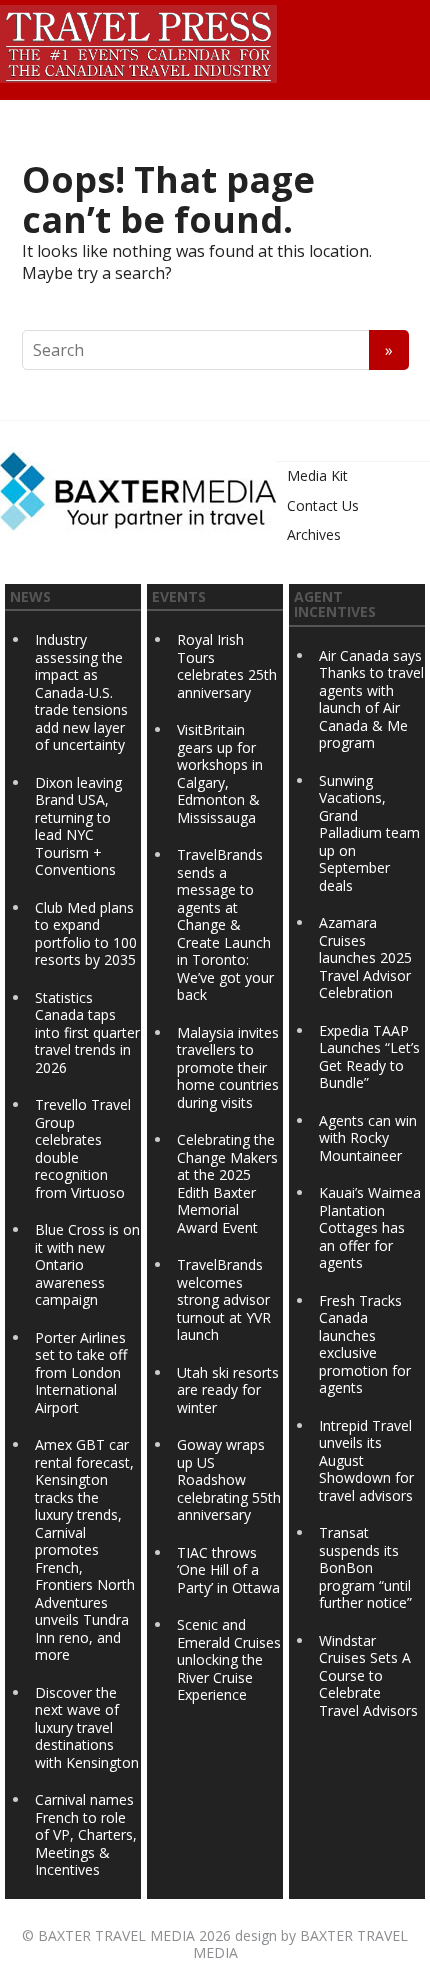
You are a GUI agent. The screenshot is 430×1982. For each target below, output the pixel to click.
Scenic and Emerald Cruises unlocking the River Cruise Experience (229, 1659)
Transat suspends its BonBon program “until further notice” (365, 1567)
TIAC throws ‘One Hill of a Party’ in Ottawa (228, 1570)
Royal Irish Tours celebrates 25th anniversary (227, 666)
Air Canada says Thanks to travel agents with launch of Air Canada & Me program (371, 699)
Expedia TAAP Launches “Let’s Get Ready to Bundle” (369, 1057)
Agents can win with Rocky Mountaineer (368, 1138)
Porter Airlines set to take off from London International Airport (81, 1372)
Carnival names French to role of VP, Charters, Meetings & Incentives (86, 1834)
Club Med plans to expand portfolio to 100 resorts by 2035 (86, 934)
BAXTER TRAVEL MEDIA (116, 1935)
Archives (314, 534)
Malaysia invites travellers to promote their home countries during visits (228, 1067)
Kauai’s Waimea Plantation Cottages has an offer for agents (370, 1227)
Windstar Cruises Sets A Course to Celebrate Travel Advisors (368, 1675)
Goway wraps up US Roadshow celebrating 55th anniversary (229, 1479)
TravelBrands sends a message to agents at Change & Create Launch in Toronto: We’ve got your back (225, 924)
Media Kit (317, 475)
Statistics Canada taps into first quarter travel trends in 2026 (87, 1032)
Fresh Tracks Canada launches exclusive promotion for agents (365, 1344)
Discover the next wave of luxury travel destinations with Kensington (87, 1727)
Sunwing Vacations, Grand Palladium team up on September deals (369, 833)
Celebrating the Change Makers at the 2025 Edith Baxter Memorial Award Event (227, 1183)
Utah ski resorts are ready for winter (228, 1390)
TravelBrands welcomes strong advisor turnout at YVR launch (224, 1299)
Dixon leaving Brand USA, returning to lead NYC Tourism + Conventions (78, 826)
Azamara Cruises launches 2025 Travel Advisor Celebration (365, 957)
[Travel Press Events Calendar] (138, 41)
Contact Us (323, 505)
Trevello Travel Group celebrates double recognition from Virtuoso (83, 1148)
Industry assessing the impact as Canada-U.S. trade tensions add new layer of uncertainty (81, 692)
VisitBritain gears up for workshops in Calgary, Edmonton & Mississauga (220, 773)
